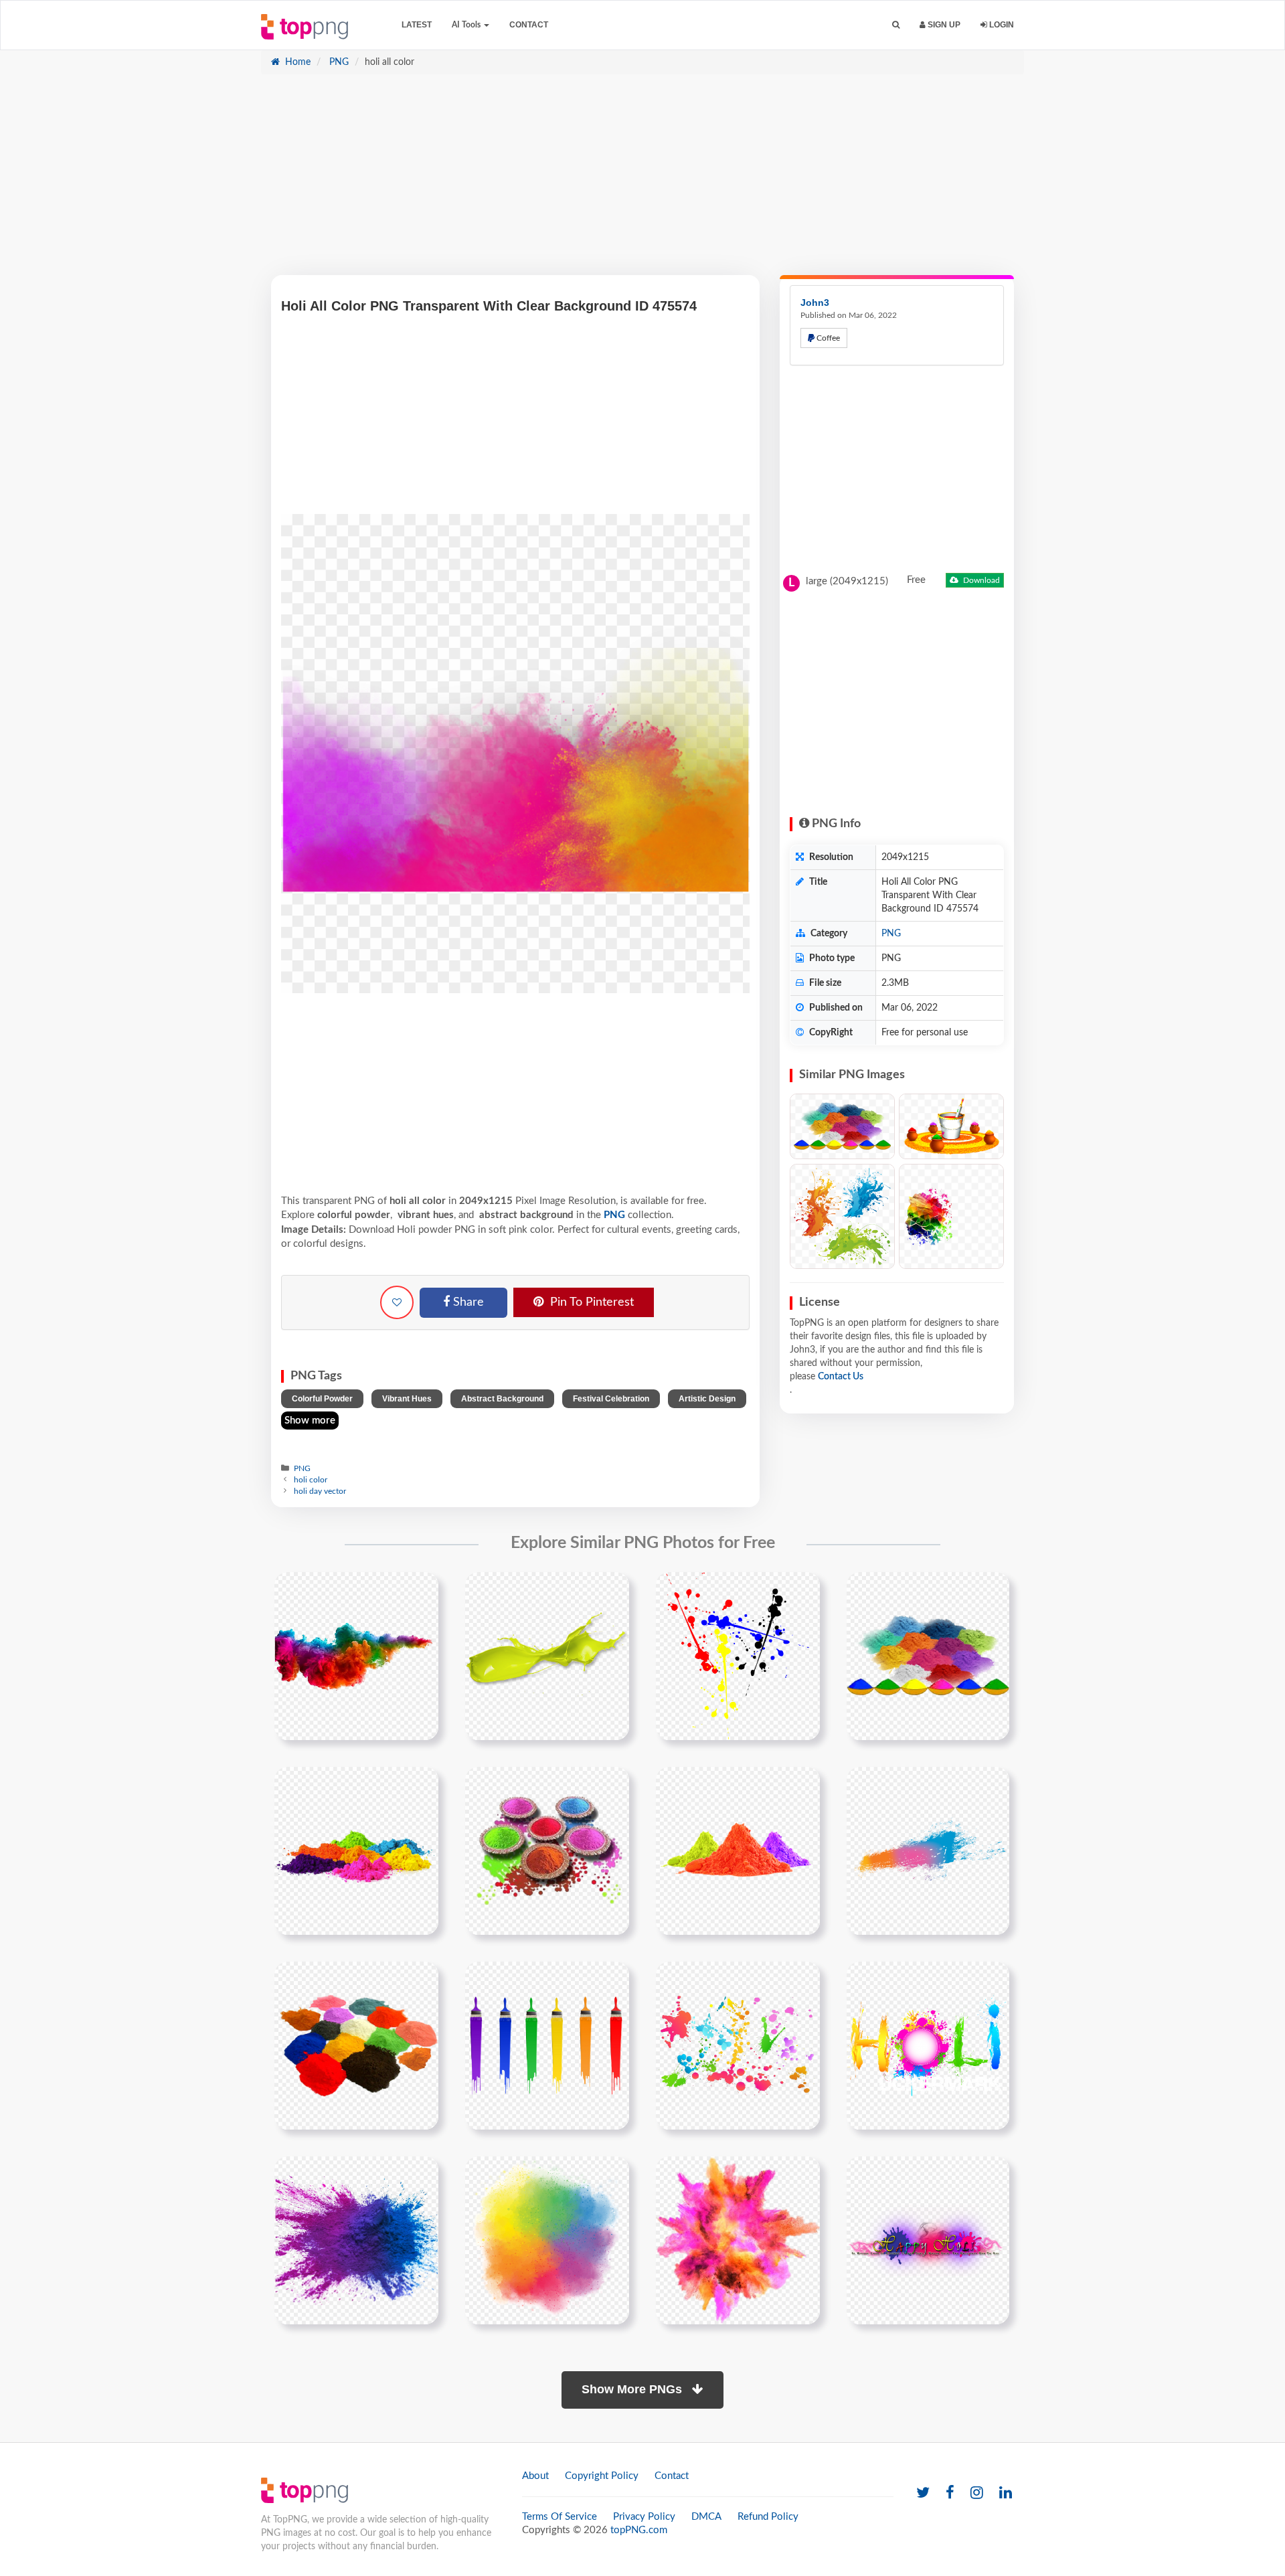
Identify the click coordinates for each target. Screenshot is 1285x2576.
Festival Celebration (611, 1399)
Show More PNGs (633, 2389)
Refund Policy (768, 2517)
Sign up (943, 25)
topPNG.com (639, 2530)
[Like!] (397, 1302)
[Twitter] (923, 2493)
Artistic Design (707, 1399)
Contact (529, 25)
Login (1001, 25)
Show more (310, 1421)
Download (980, 580)
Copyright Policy (602, 2476)
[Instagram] (977, 2493)
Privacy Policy (644, 2517)
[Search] (896, 25)
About (535, 2476)
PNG (338, 62)
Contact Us (841, 1377)
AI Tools (467, 25)
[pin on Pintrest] (420, 1590)
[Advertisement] (642, 181)
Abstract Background (502, 1399)
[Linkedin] (1006, 2493)
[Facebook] (950, 2493)
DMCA (706, 2517)
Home (296, 62)
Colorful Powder (322, 1399)
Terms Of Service (560, 2517)
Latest (417, 25)
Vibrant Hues (407, 1399)
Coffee (827, 338)
